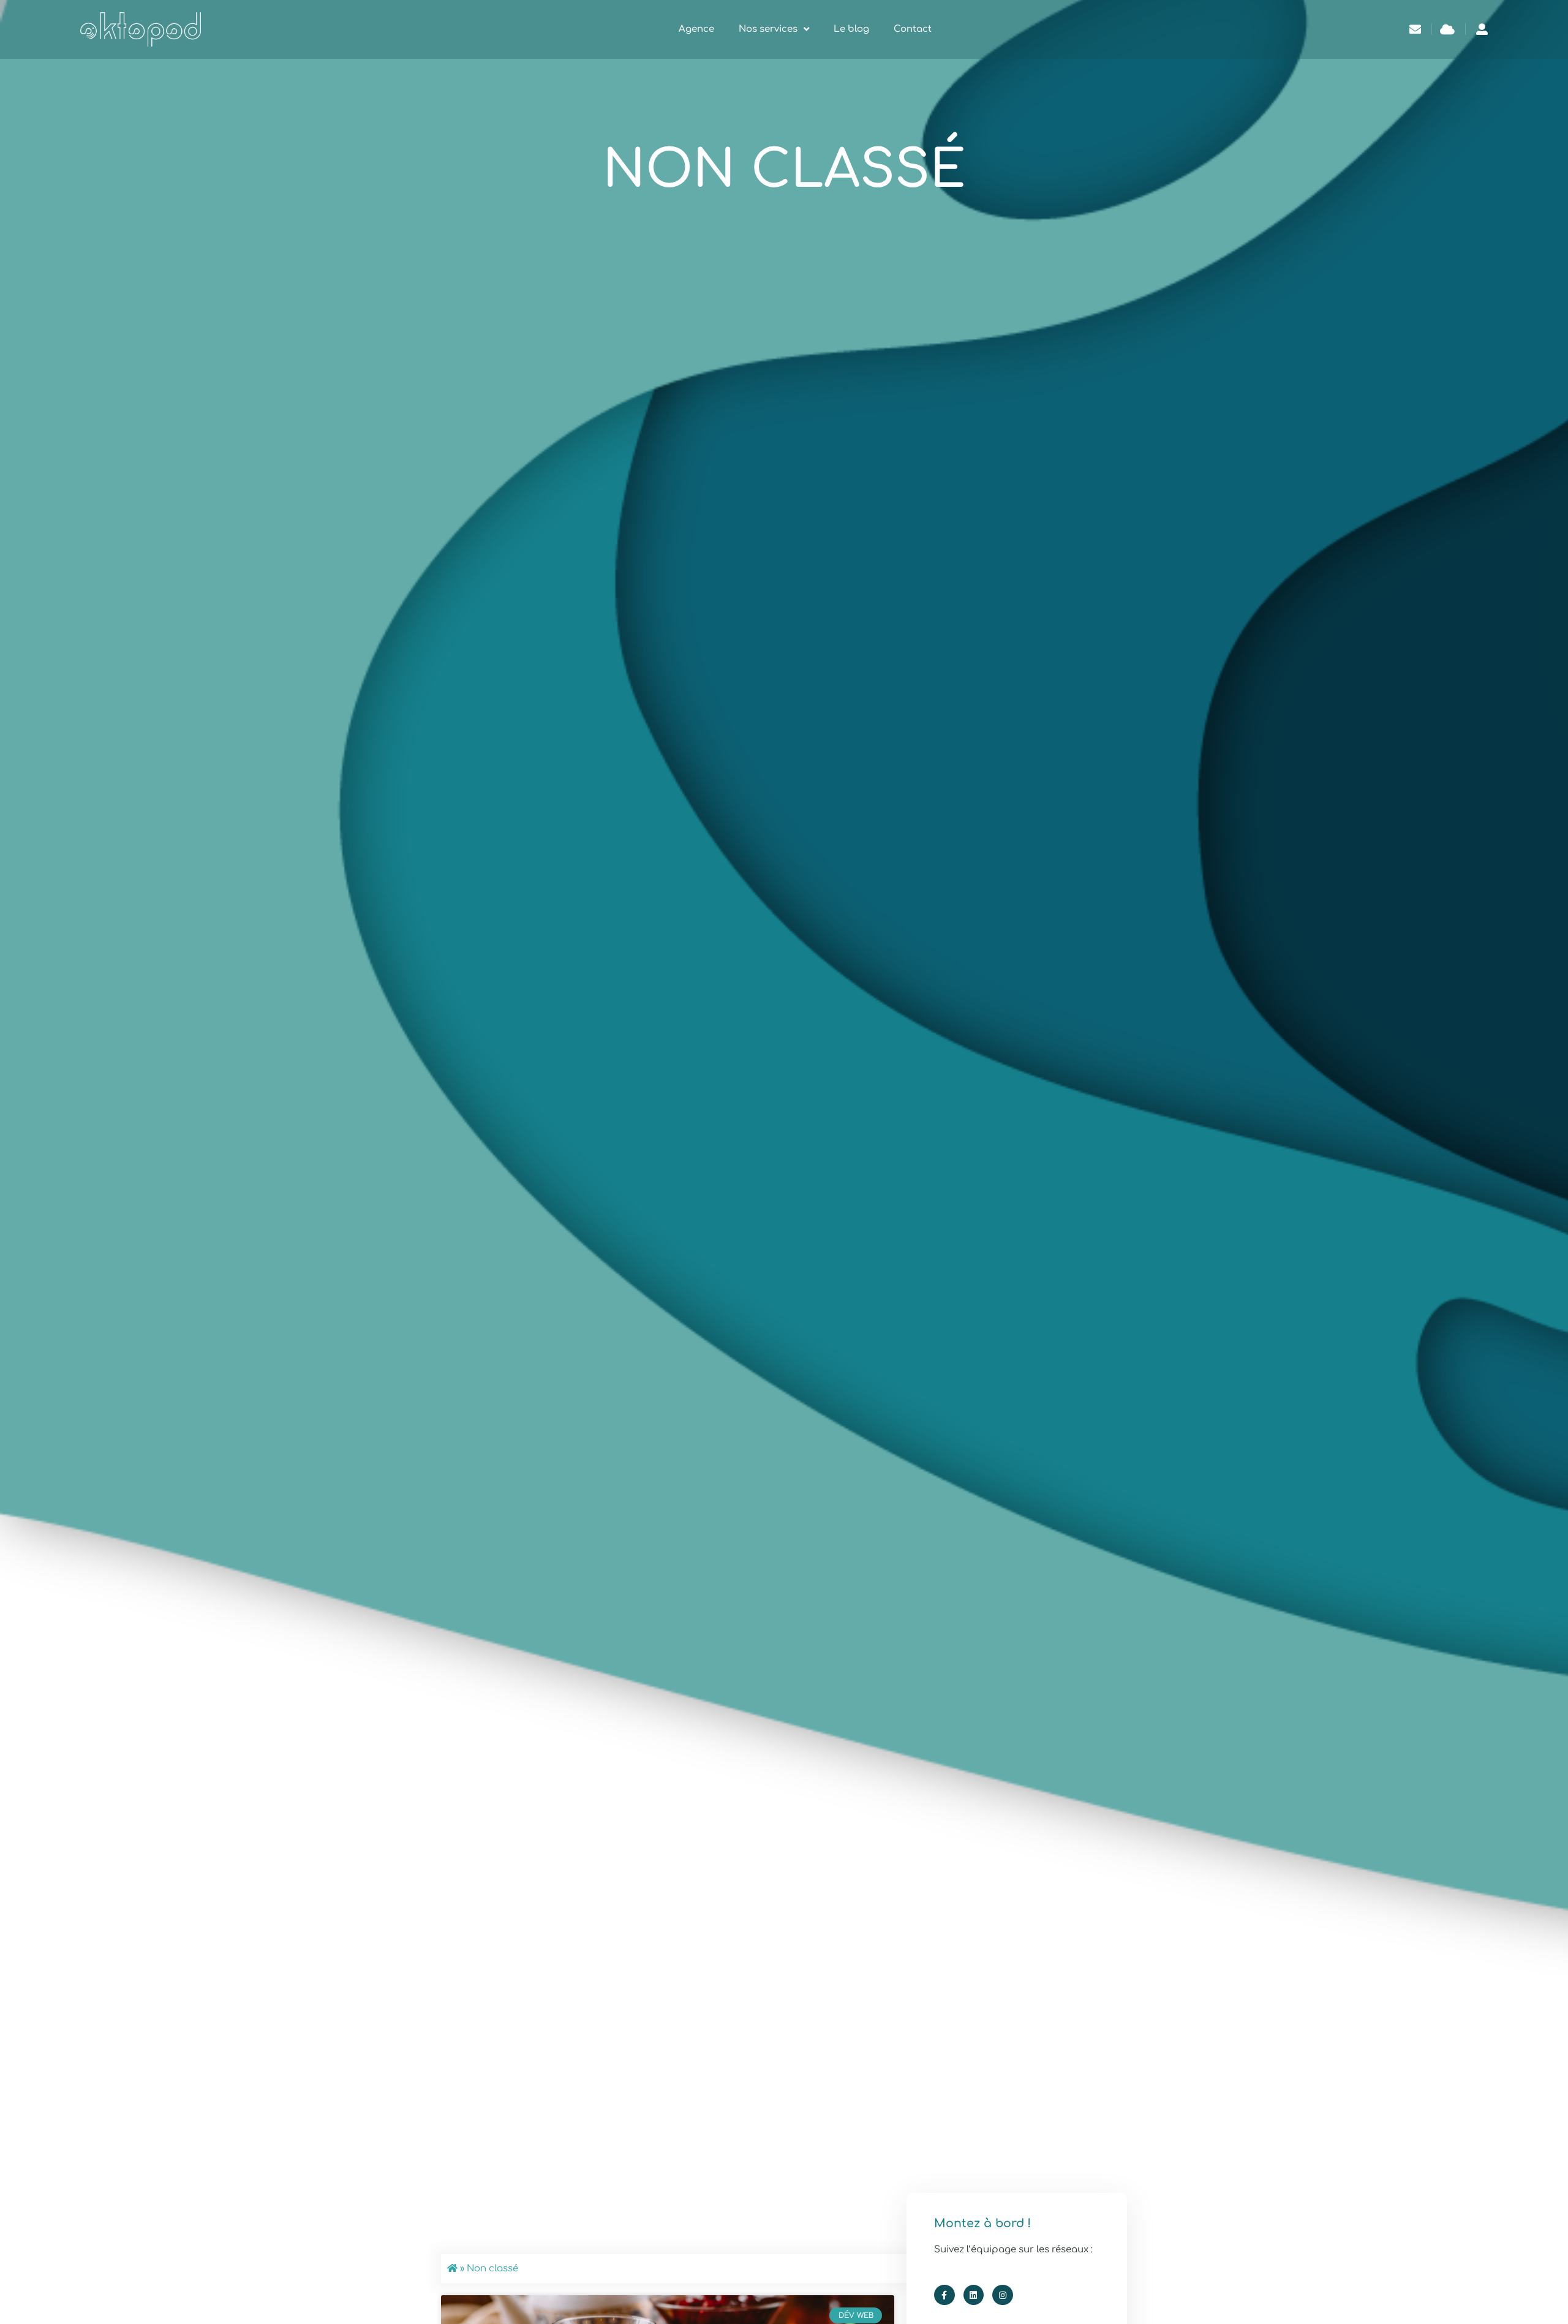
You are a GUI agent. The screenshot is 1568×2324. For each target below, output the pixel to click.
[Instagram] (1003, 2295)
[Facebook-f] (944, 2295)
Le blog (851, 29)
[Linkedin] (974, 2295)
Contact (913, 29)
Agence (696, 29)
